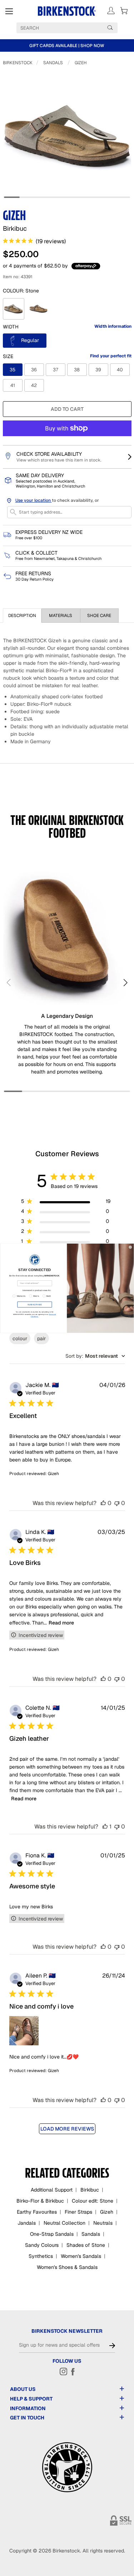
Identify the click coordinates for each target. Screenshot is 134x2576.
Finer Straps (78, 2212)
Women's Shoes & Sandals (67, 2267)
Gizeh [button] (53, 1474)
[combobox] (95, 1356)
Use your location (34, 500)
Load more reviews (67, 2129)
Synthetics (41, 2256)
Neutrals (103, 2223)
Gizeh (81, 63)
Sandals (53, 63)
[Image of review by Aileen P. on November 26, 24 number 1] (24, 2031)
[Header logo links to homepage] (67, 11)
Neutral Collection (64, 2223)
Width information (113, 326)
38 (77, 370)
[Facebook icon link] (73, 2371)
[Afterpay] (86, 266)
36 (34, 370)
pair (41, 1338)
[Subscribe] (112, 2346)
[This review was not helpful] (117, 1503)
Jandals (27, 2223)
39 (98, 370)
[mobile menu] (9, 11)
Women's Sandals (81, 2256)
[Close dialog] (130, 1247)
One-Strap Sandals (52, 2234)
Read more (61, 1623)
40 (120, 370)
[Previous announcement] (7, 46)
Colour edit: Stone (93, 2201)
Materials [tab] (61, 616)
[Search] (110, 27)
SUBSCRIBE (35, 1304)
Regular (29, 340)
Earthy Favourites (37, 2212)
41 (13, 385)
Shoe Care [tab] (99, 616)
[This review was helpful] (103, 1503)
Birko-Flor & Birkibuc (40, 2201)
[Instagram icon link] (64, 2371)
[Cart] (124, 11)
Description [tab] (22, 616)
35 (13, 370)
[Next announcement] (127, 46)
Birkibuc (90, 2190)
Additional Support (52, 2190)
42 (34, 385)
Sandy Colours (42, 2245)
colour (20, 1338)
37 (56, 370)
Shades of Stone (86, 2245)
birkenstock (18, 63)
